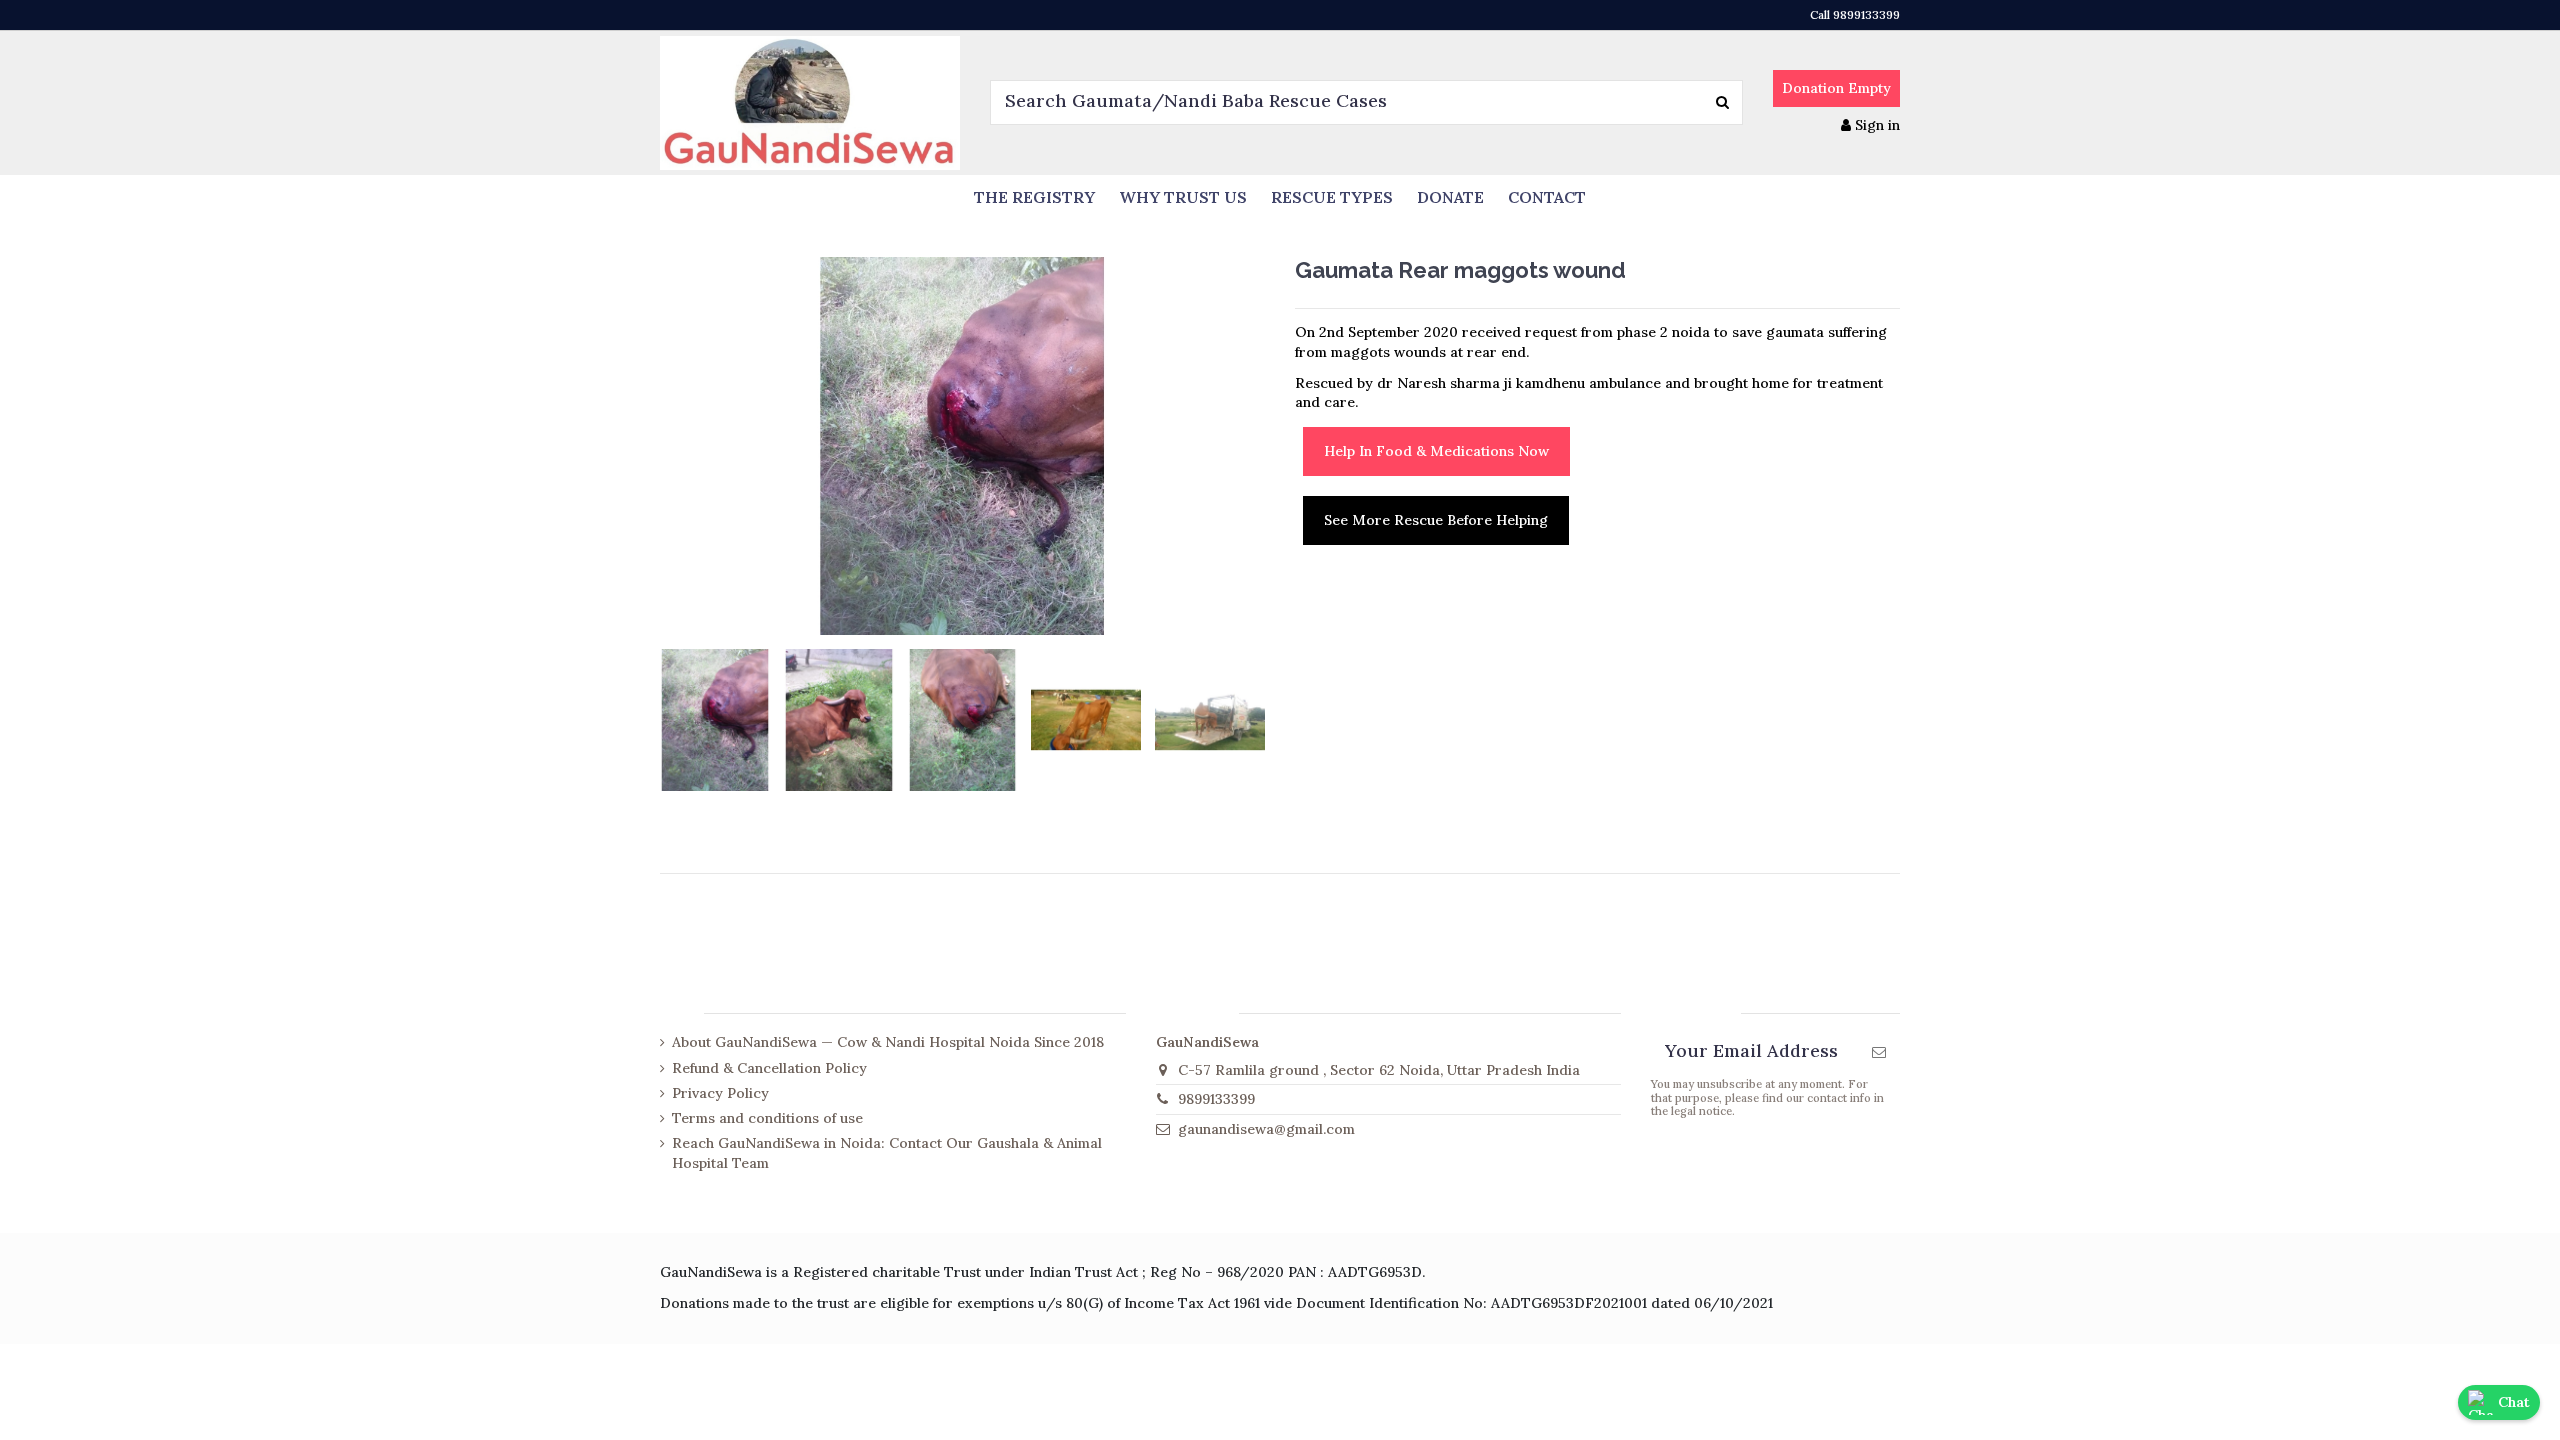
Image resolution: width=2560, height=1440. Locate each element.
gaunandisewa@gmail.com (1266, 1129)
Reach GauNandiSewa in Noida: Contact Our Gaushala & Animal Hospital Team (887, 1153)
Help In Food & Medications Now (1436, 451)
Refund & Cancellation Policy (769, 1068)
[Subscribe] (1879, 1052)
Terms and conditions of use (767, 1118)
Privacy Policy (720, 1093)
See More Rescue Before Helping (1436, 520)
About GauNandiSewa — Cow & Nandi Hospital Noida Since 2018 (888, 1042)
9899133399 (1216, 1099)
